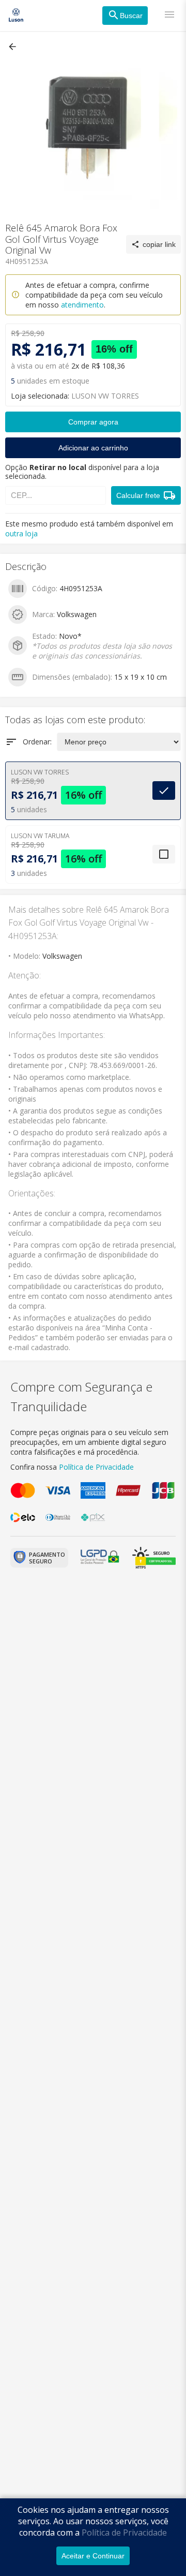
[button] (13, 47)
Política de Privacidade (124, 2533)
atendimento (82, 305)
